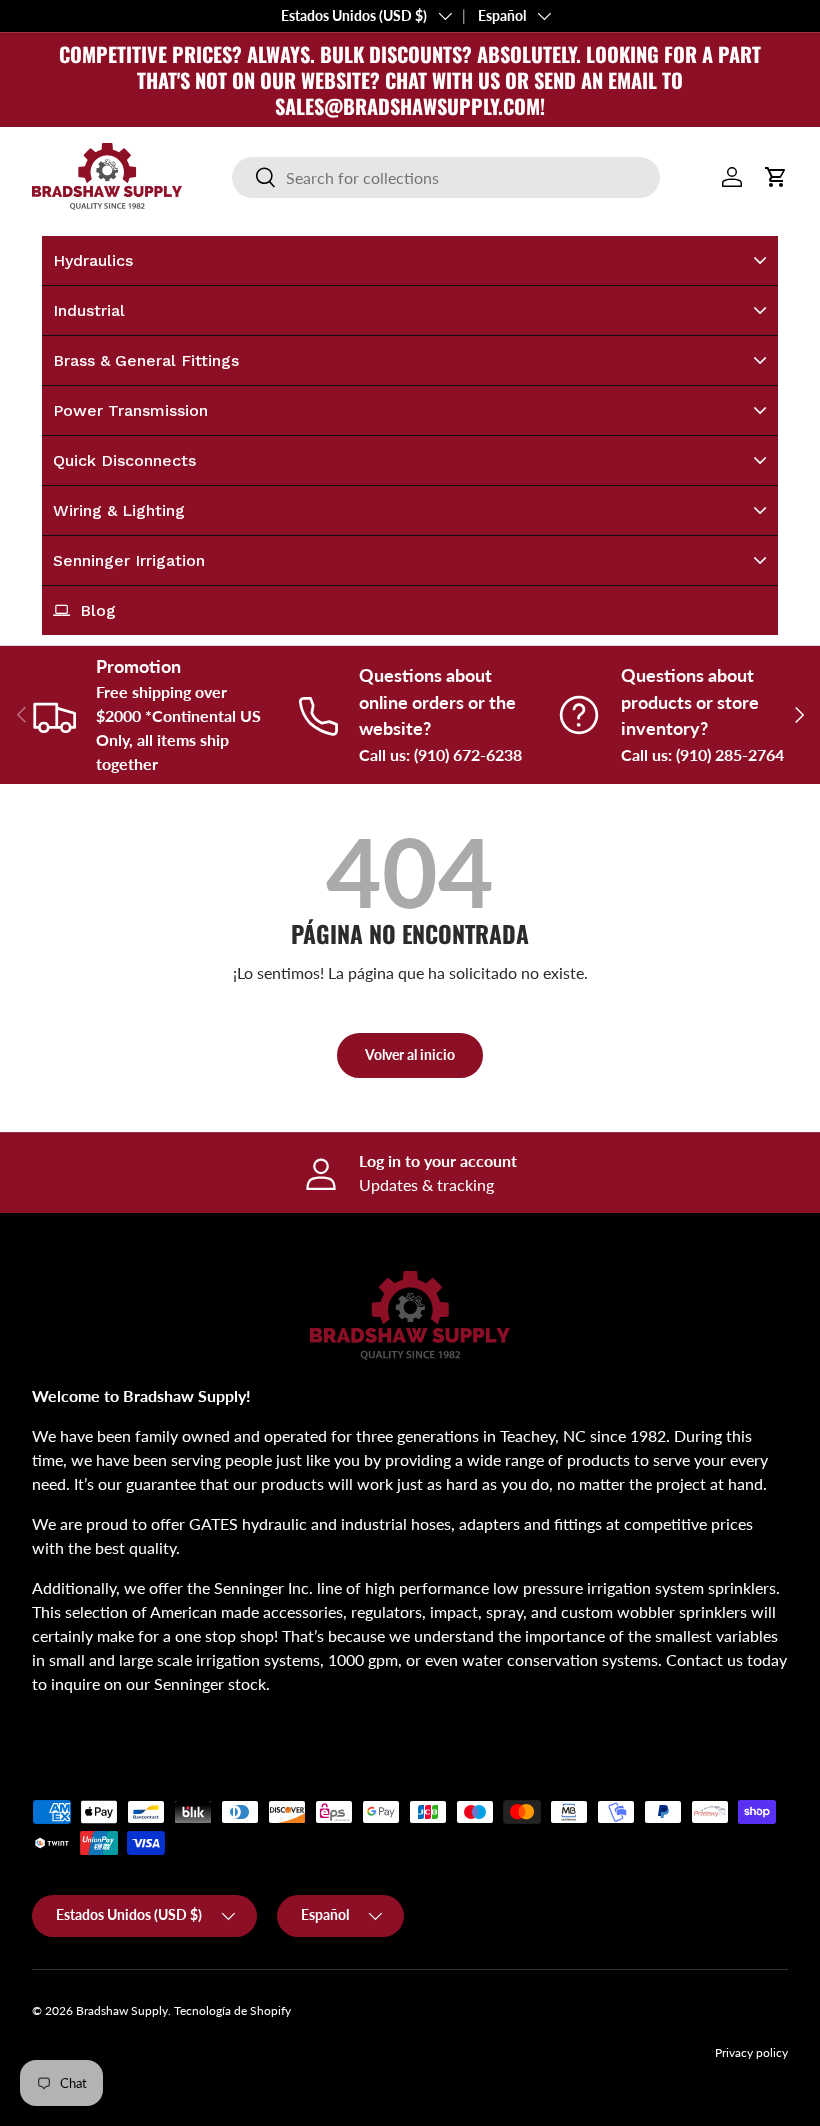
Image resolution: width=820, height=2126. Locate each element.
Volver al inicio (410, 1054)
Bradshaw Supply (122, 2010)
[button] (776, 177)
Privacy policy (751, 2052)
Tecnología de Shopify (232, 2010)
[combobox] (445, 177)
